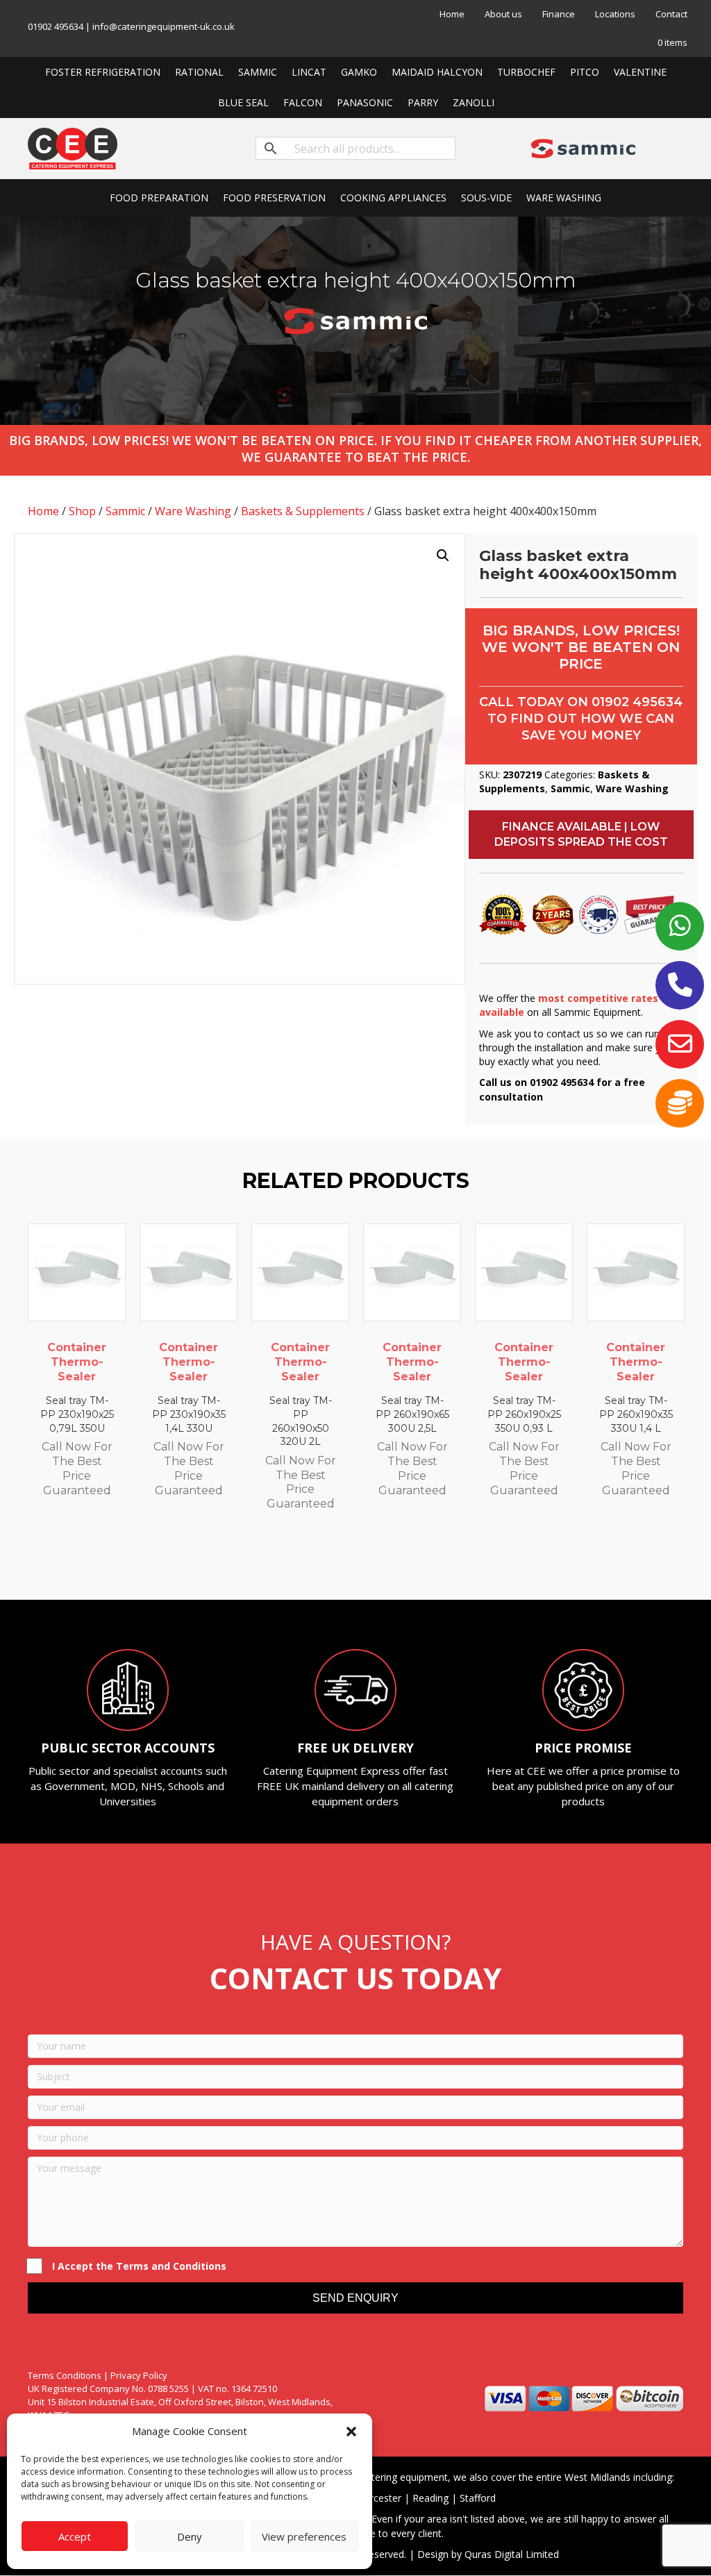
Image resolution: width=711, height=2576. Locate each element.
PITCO (585, 72)
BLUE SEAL (243, 102)
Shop (82, 511)
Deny (190, 2536)
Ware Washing (193, 511)
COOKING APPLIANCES (393, 198)
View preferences (304, 2536)
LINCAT (309, 72)
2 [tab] (321, 1562)
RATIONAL (199, 72)
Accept (75, 2536)
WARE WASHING (564, 198)
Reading (430, 2498)
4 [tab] (349, 1562)
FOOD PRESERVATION (274, 198)
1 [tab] (307, 1562)
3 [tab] (335, 1562)
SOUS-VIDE (486, 198)
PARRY (423, 102)
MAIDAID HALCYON (437, 72)
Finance (559, 14)
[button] (351, 2432)
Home (452, 14)
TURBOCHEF (526, 72)
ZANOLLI (474, 102)
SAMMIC (258, 72)
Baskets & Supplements (303, 511)
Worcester (378, 2498)
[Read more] (112, 1248)
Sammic (125, 511)
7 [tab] (390, 1562)
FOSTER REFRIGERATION (103, 72)
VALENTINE (640, 72)
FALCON (303, 102)
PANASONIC (365, 102)
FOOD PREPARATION (159, 198)
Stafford (478, 2498)
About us (503, 14)
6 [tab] (376, 1562)
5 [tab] (362, 1562)
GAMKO (359, 72)
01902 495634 (637, 702)
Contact (671, 14)
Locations (615, 14)
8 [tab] (404, 1562)
